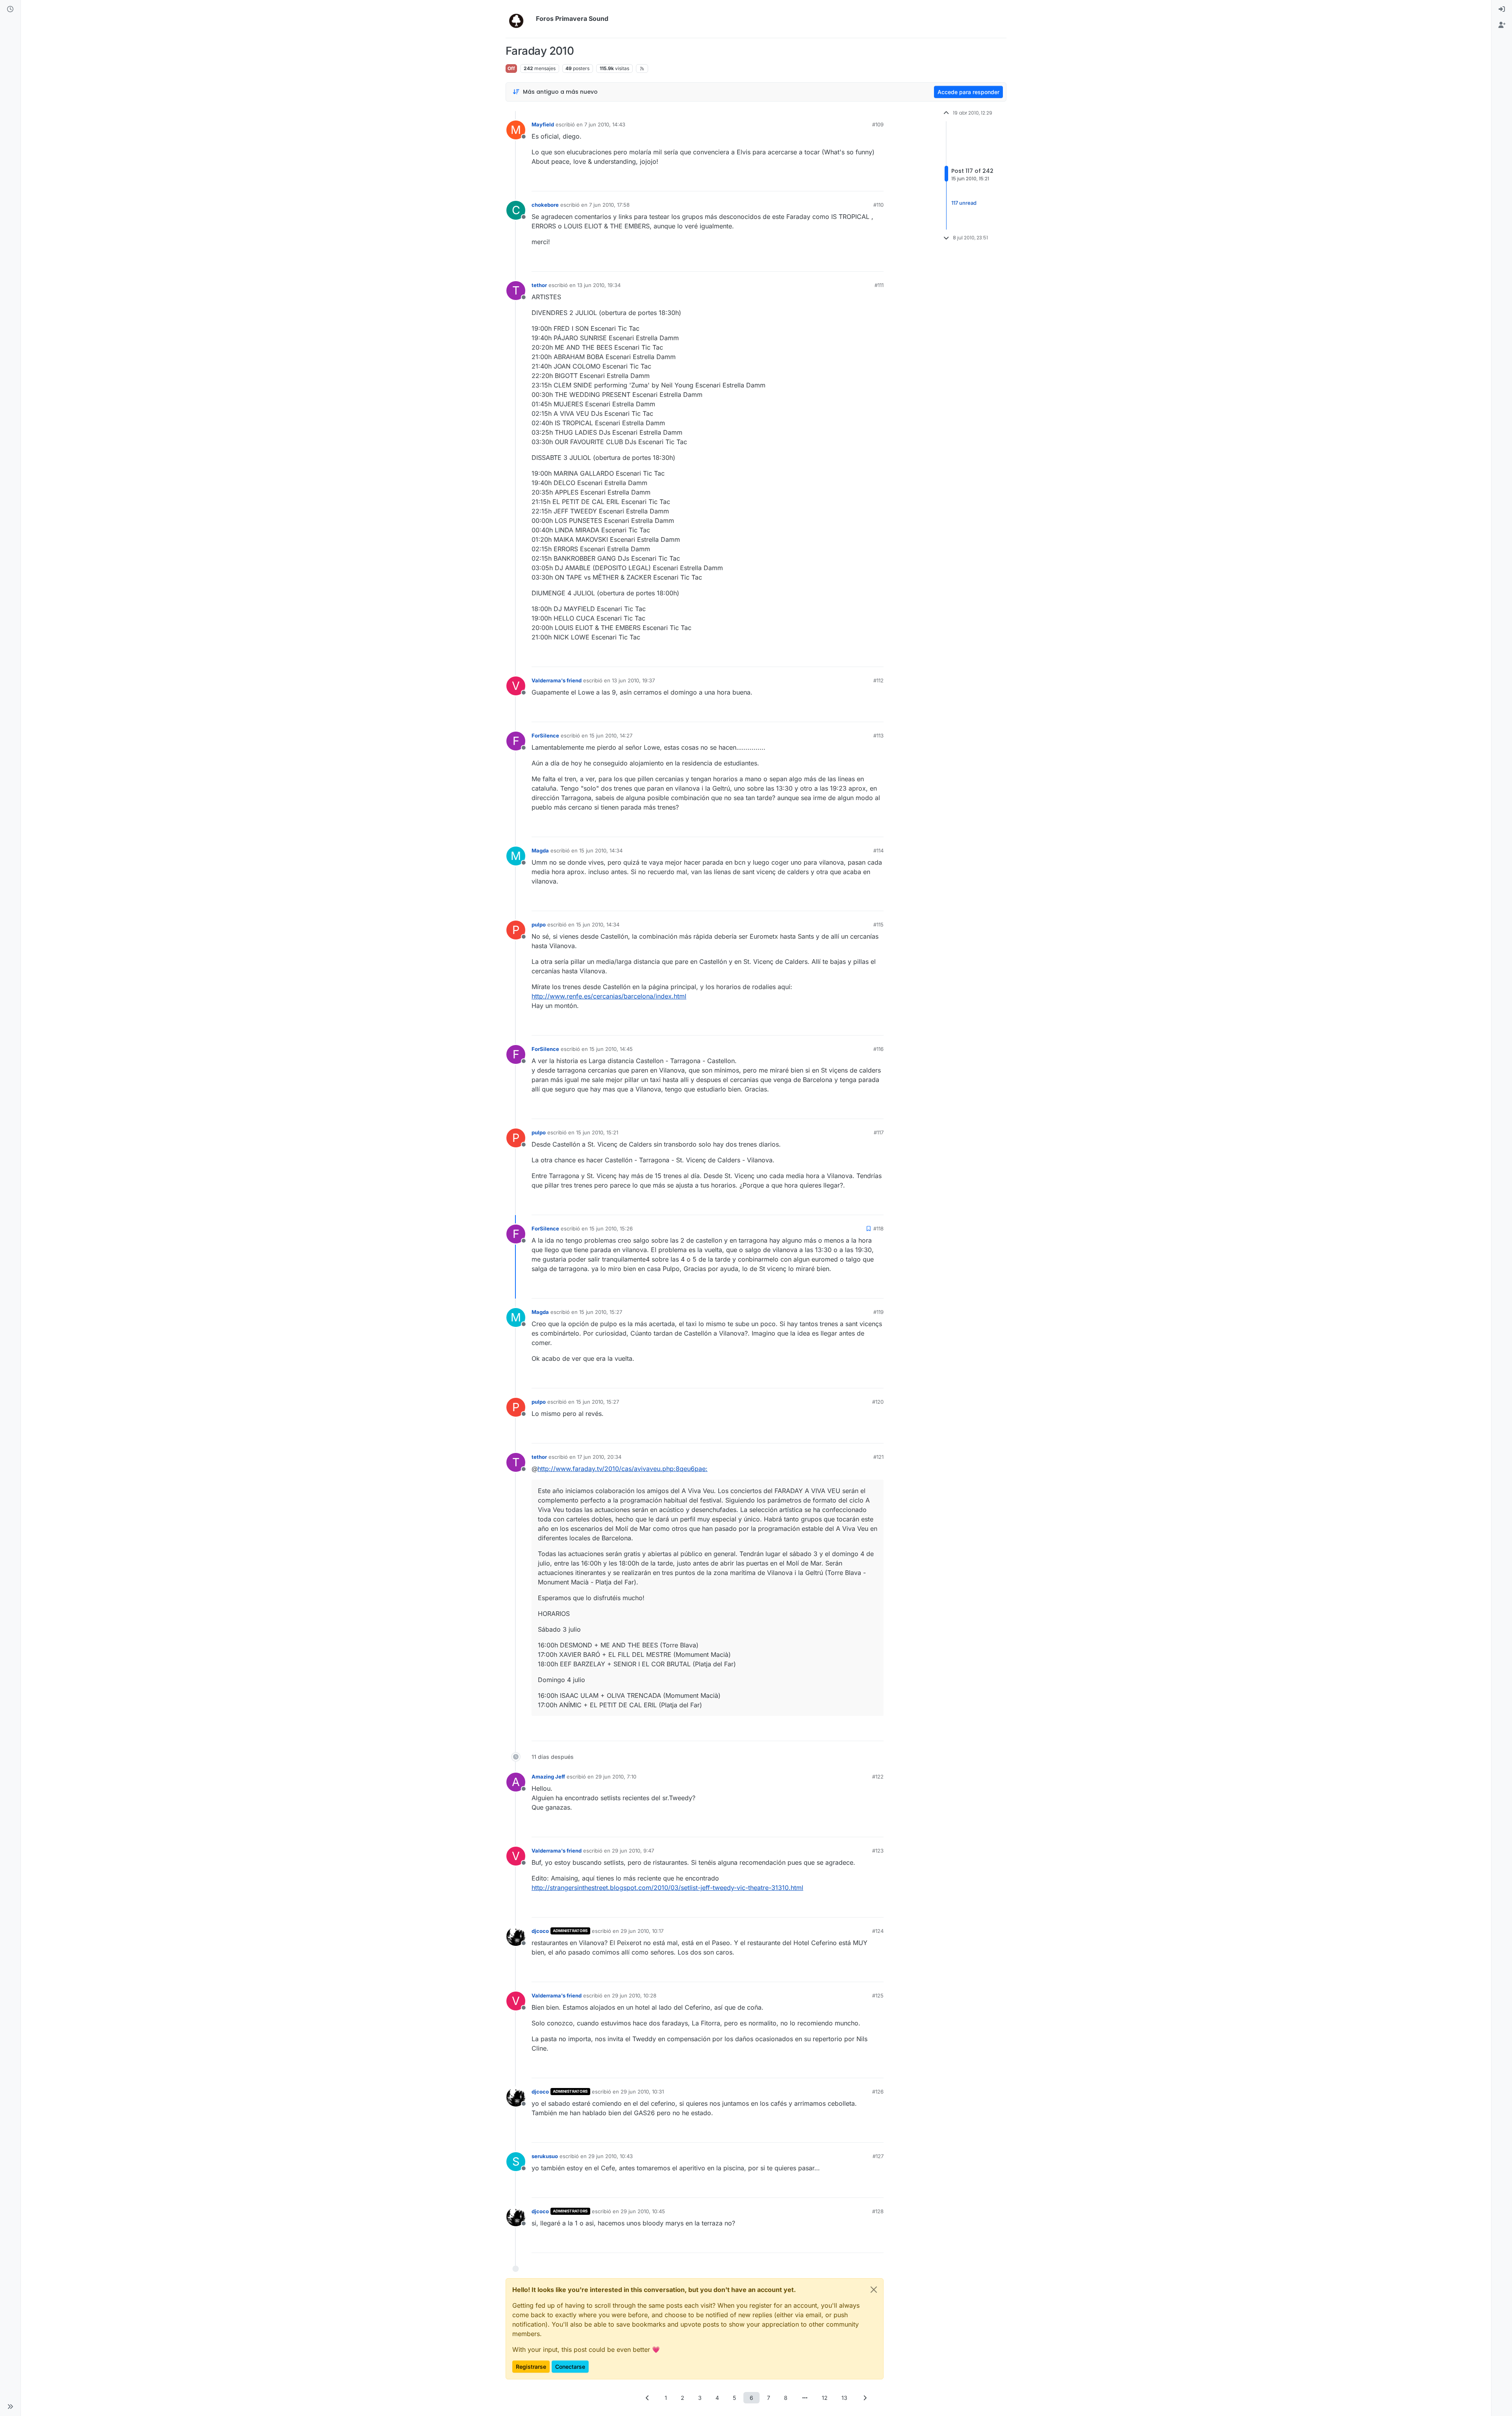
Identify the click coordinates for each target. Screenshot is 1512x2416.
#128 (878, 2211)
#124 (878, 1931)
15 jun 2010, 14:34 (601, 850)
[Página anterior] (647, 2398)
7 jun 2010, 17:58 (609, 205)
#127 (878, 2156)
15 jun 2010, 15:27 (601, 1312)
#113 (878, 736)
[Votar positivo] (834, 182)
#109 (878, 124)
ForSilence (545, 736)
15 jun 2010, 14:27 (611, 736)
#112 (878, 680)
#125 (878, 1995)
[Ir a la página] (805, 2398)
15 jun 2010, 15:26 (611, 1228)
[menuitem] (1502, 9)
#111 (879, 285)
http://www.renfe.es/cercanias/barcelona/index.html (609, 996)
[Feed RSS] (642, 69)
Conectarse (570, 2367)
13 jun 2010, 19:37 (633, 680)
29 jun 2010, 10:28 (634, 1995)
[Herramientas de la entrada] (877, 182)
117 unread (964, 203)
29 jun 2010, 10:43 (611, 2156)
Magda (540, 850)
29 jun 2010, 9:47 (633, 1851)
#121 (878, 1457)
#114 (878, 850)
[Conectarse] (1502, 9)
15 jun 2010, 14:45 (611, 1049)
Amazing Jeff (548, 1777)
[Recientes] (10, 9)
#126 (878, 2092)
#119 (878, 1312)
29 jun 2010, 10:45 (643, 2211)
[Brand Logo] (519, 19)
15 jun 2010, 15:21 (597, 1132)
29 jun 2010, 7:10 (616, 1777)
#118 (878, 1228)
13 (844, 2398)
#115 (878, 925)
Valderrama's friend (557, 680)
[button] (10, 2407)
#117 (879, 1132)
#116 (878, 1049)
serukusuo (545, 2156)
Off (511, 68)
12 (825, 2398)
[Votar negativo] (861, 182)
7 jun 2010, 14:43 (605, 124)
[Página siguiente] (865, 2398)
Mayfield (543, 124)
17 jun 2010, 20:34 (599, 1457)
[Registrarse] (1502, 25)
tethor (539, 285)
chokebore (545, 205)
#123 (878, 1851)
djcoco (540, 1931)
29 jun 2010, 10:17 (642, 1931)
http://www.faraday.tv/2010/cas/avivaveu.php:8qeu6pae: (623, 1469)
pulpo (539, 925)
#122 (878, 1777)
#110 (878, 205)
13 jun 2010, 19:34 (599, 285)
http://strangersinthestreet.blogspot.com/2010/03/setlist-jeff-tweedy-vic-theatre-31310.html (667, 1888)
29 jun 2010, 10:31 (642, 2092)
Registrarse (531, 2367)
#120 (878, 1402)
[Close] (874, 2290)
